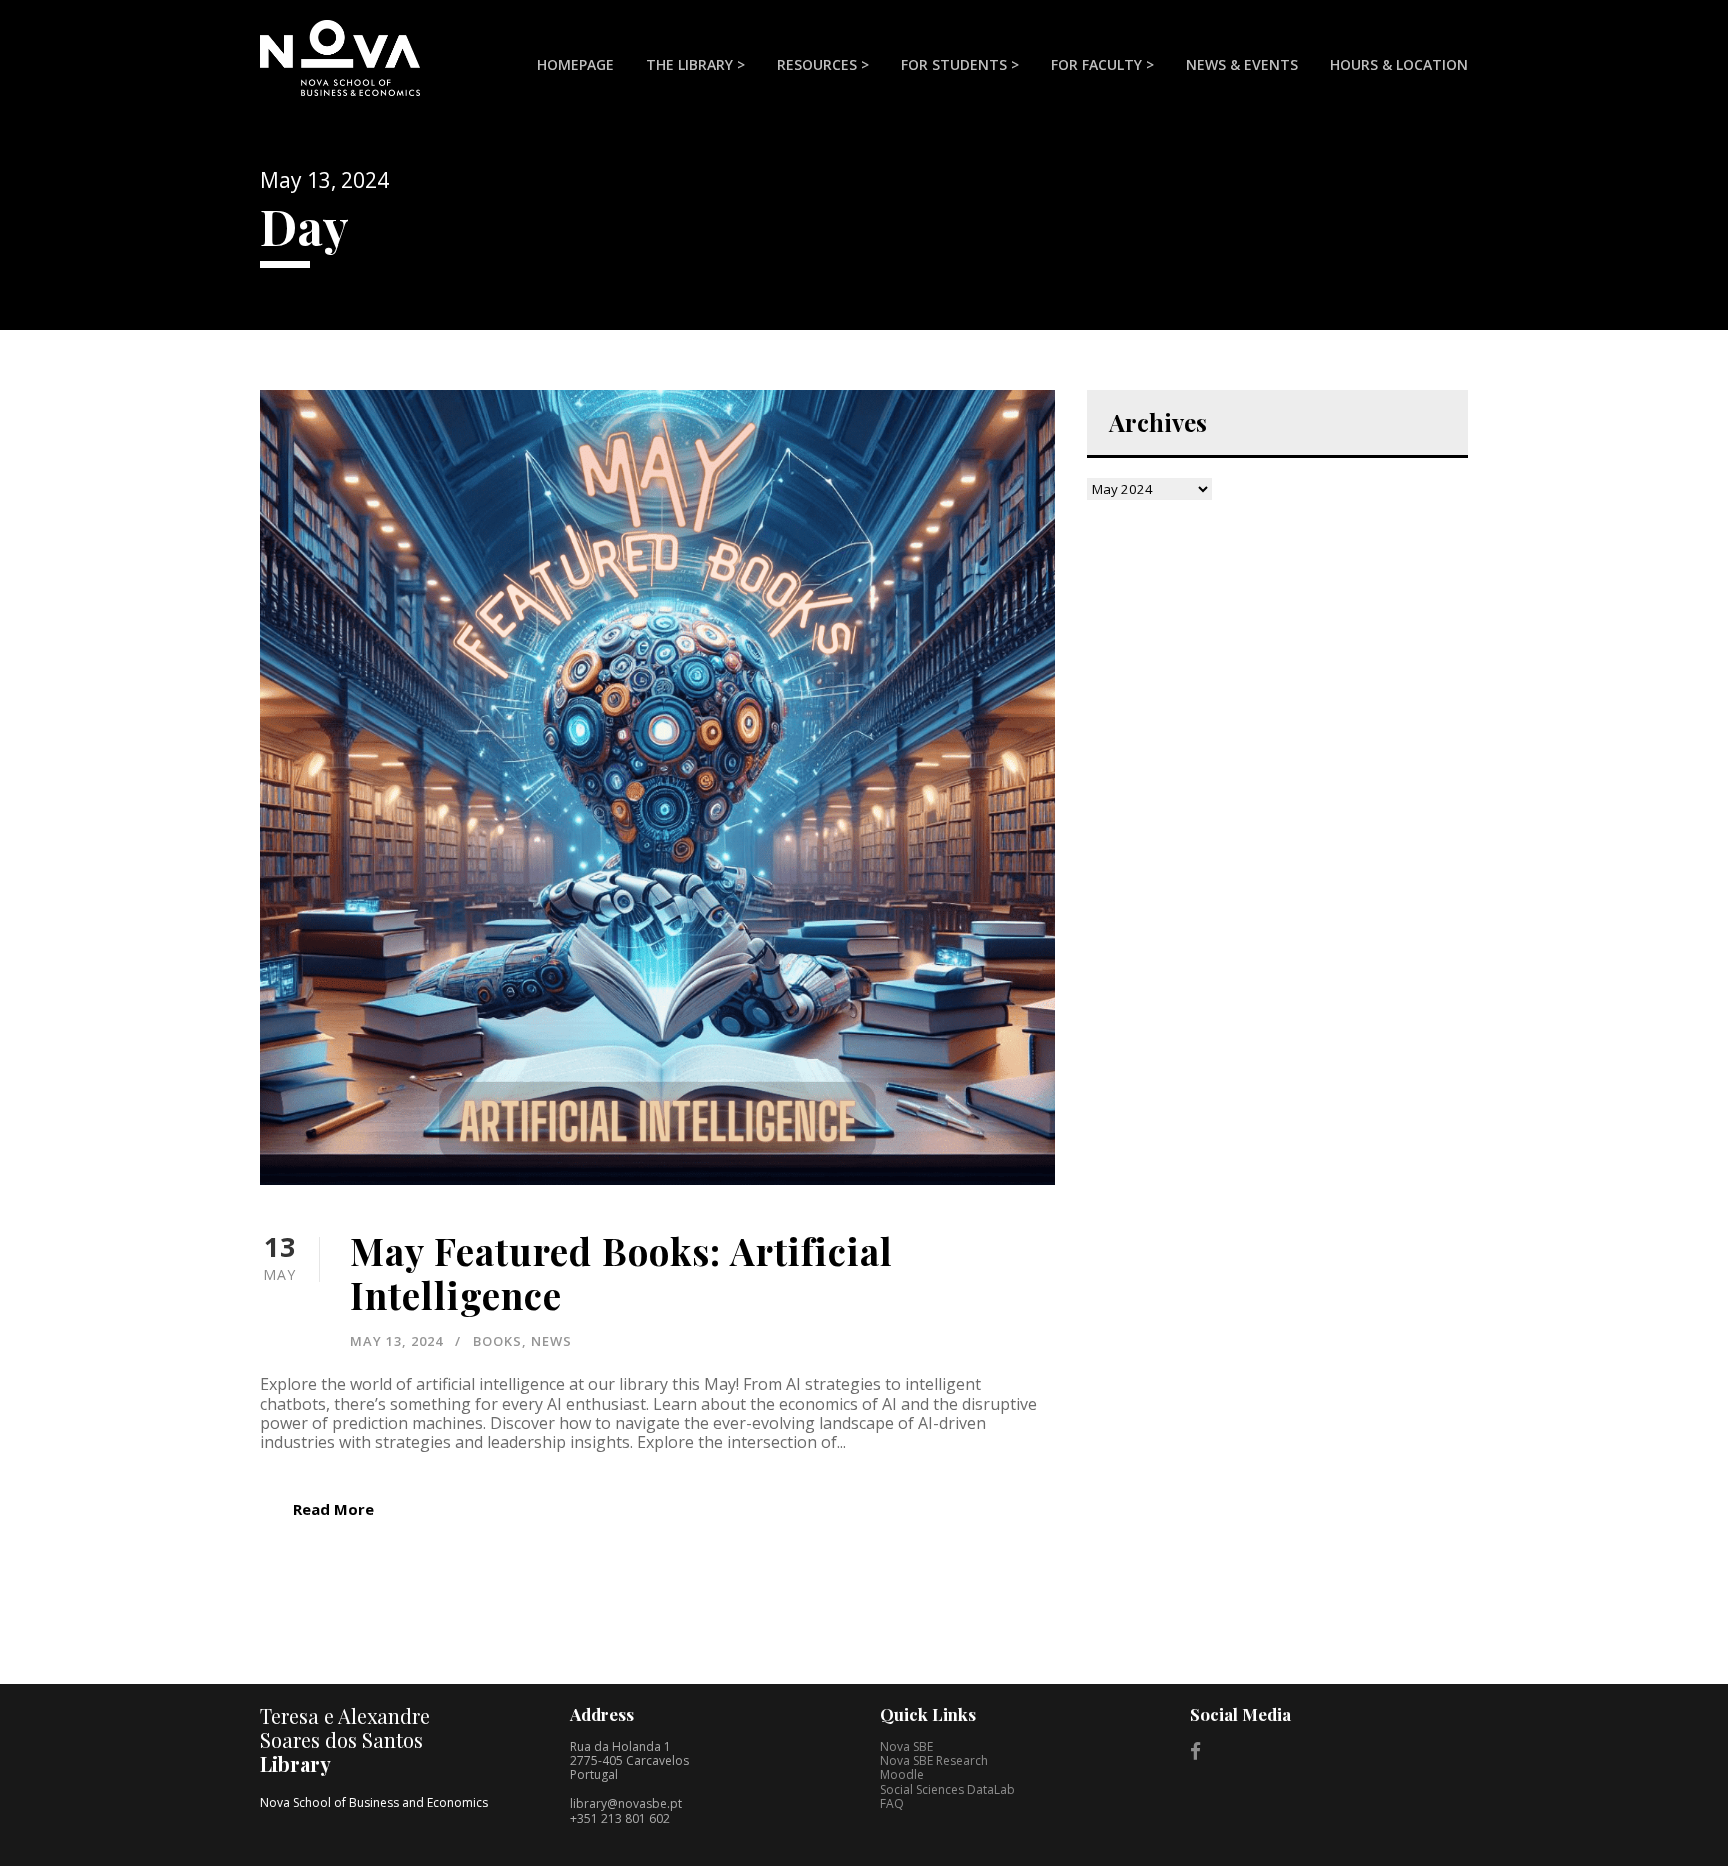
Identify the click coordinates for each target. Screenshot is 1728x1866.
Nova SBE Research (934, 1760)
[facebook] (1195, 1751)
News (551, 1341)
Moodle (902, 1774)
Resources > (823, 64)
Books (497, 1341)
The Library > (695, 64)
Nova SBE (906, 1746)
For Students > (960, 64)
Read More (333, 1509)
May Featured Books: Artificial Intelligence (621, 1272)
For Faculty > (1102, 64)
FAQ (892, 1803)
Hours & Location (1399, 64)
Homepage (575, 64)
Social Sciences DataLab (947, 1789)
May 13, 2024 (396, 1341)
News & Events (1242, 64)
